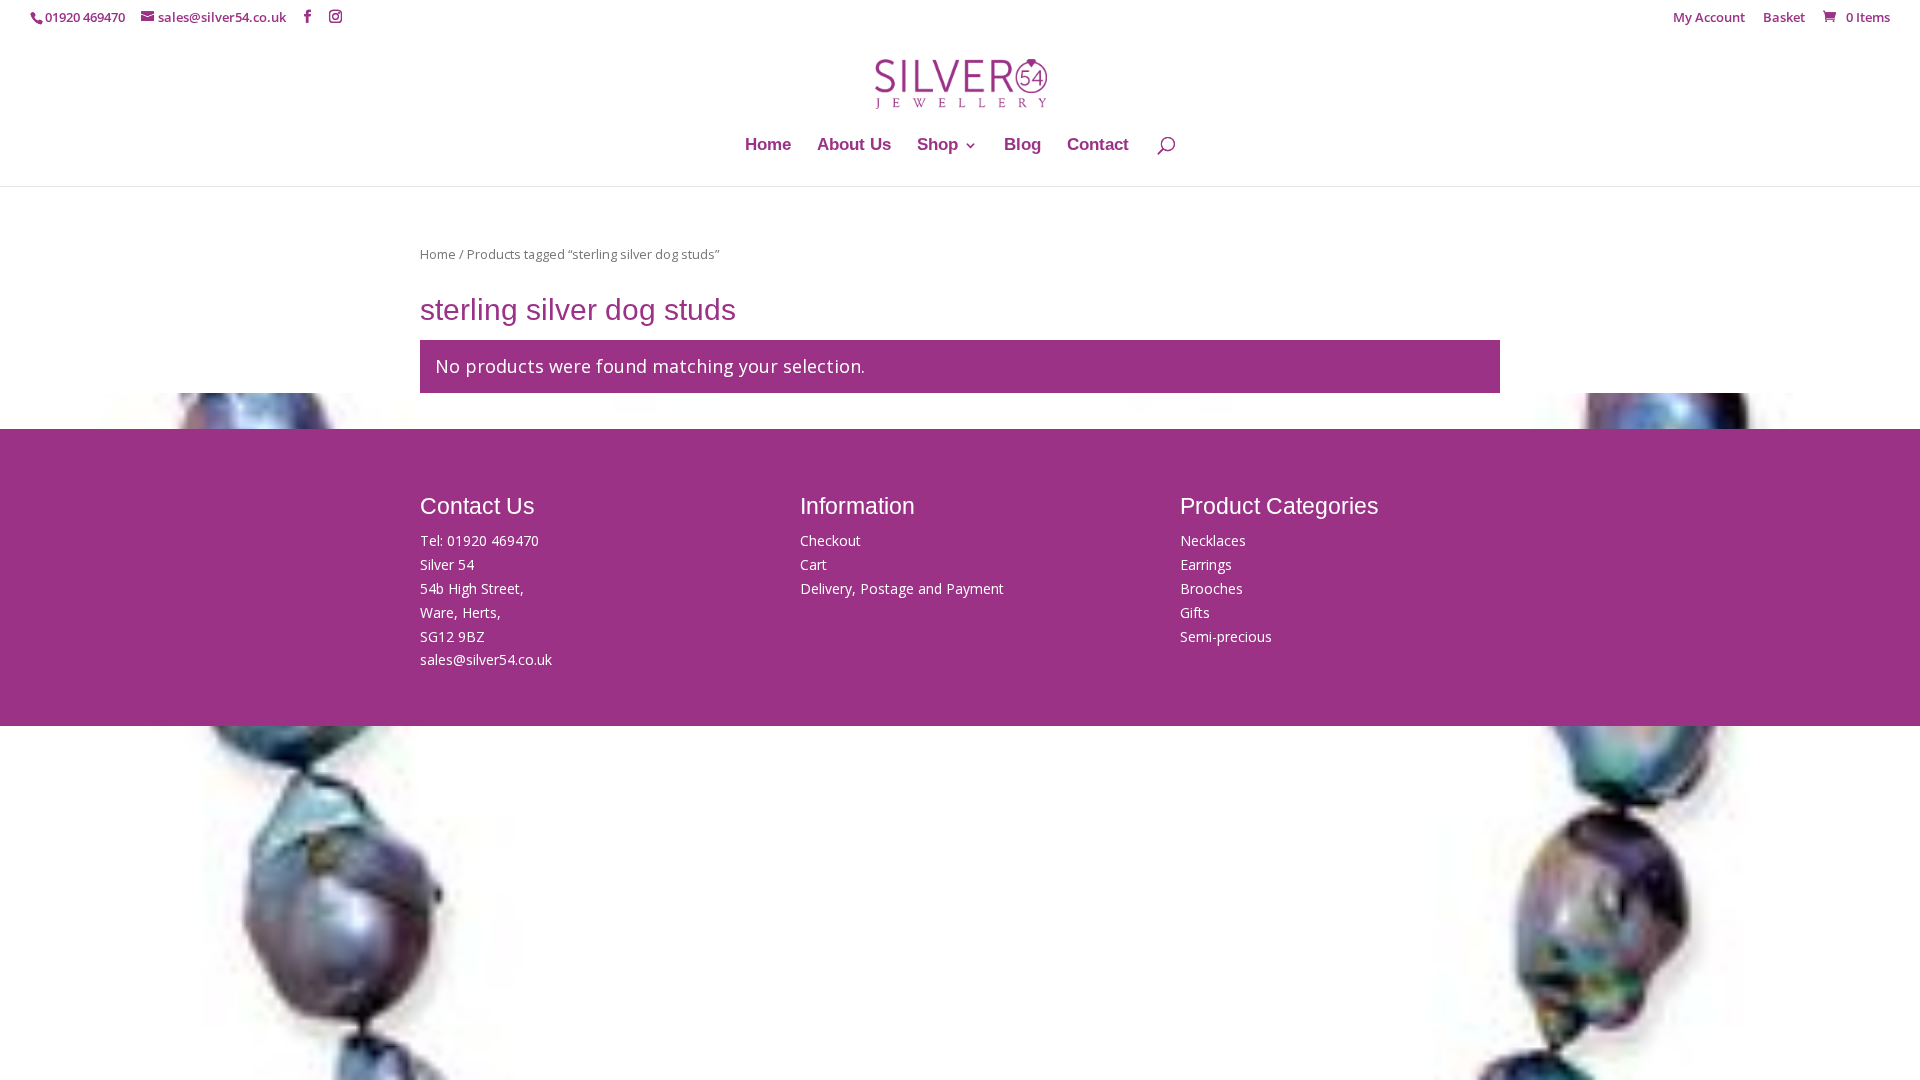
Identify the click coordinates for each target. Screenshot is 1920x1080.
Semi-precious (1226, 636)
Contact (1098, 146)
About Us (854, 146)
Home (768, 146)
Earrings (1206, 564)
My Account (1709, 18)
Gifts (1195, 612)
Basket (1784, 18)
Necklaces (1213, 540)
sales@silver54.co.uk (486, 659)
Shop (937, 146)
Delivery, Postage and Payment (902, 588)
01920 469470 (493, 540)
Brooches (1211, 588)
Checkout (830, 540)
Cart (813, 564)
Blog (1022, 146)
